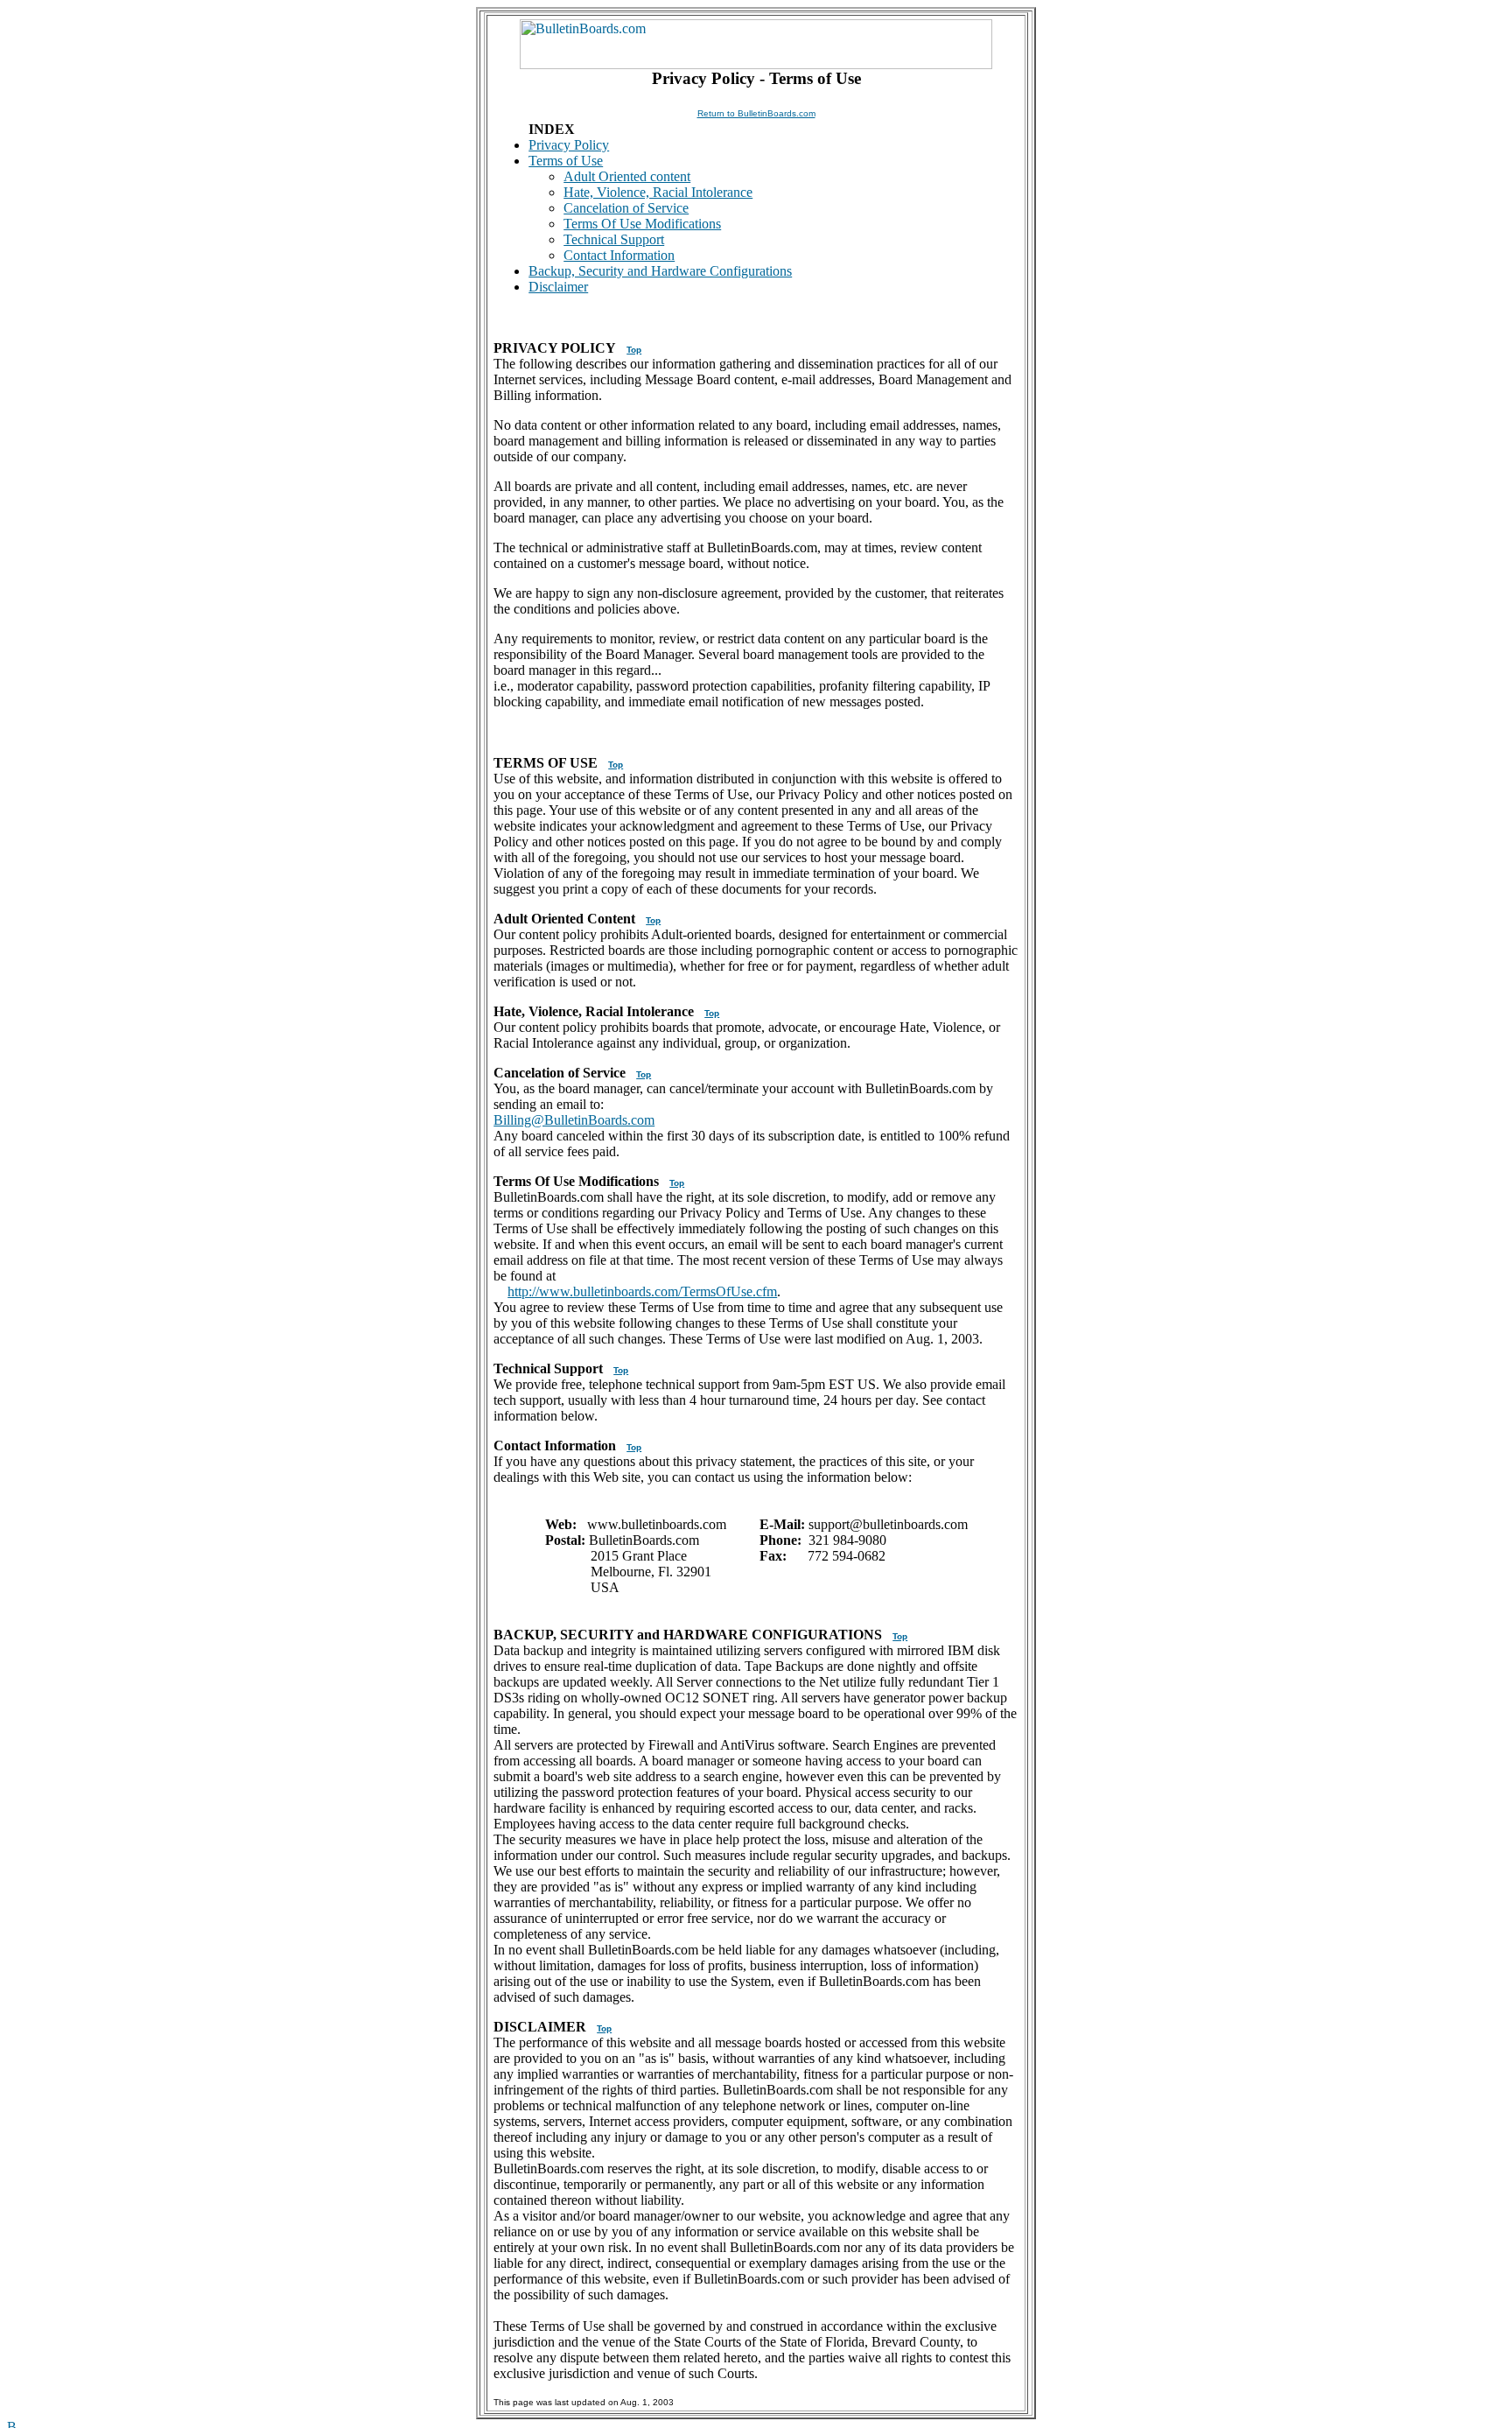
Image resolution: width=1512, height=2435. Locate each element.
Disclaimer (558, 287)
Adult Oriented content (627, 176)
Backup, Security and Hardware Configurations (660, 271)
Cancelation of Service (626, 208)
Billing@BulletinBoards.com (574, 1120)
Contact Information (619, 255)
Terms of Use (566, 161)
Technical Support (614, 239)
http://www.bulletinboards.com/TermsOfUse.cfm (642, 1291)
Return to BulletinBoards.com (756, 113)
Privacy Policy (569, 145)
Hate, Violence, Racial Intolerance (658, 192)
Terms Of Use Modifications (642, 224)
